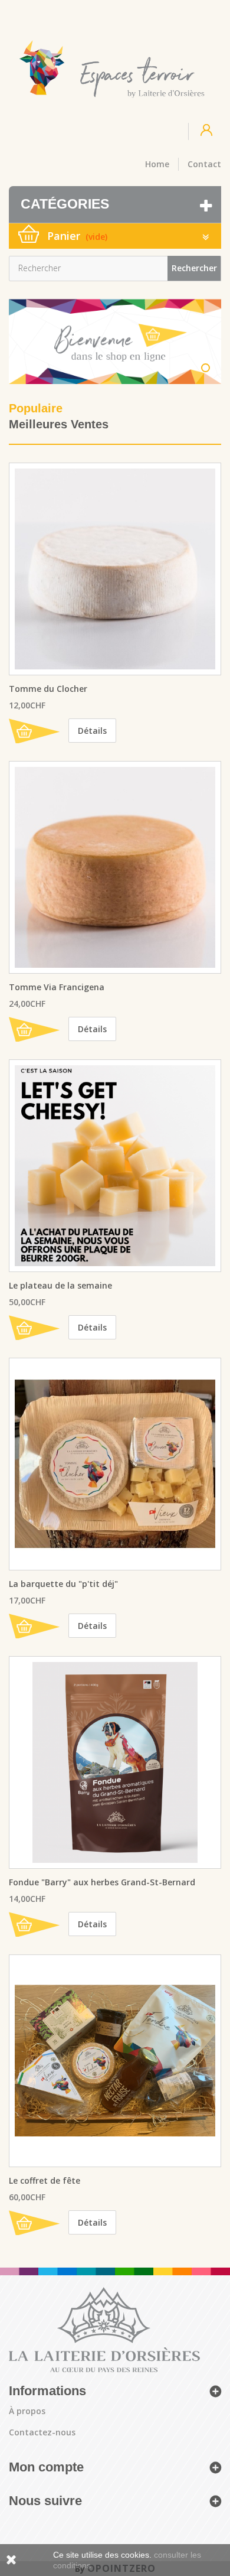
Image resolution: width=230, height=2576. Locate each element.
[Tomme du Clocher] (115, 569)
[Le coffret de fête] (115, 2061)
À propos (27, 2411)
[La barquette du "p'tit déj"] (115, 1464)
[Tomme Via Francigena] (115, 867)
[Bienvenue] (115, 341)
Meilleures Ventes (59, 424)
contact (204, 164)
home (157, 164)
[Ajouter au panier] (34, 731)
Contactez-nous (42, 2432)
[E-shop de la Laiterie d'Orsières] (111, 69)
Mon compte (46, 2467)
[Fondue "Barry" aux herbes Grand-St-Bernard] (115, 1762)
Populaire (36, 408)
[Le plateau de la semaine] (115, 1166)
